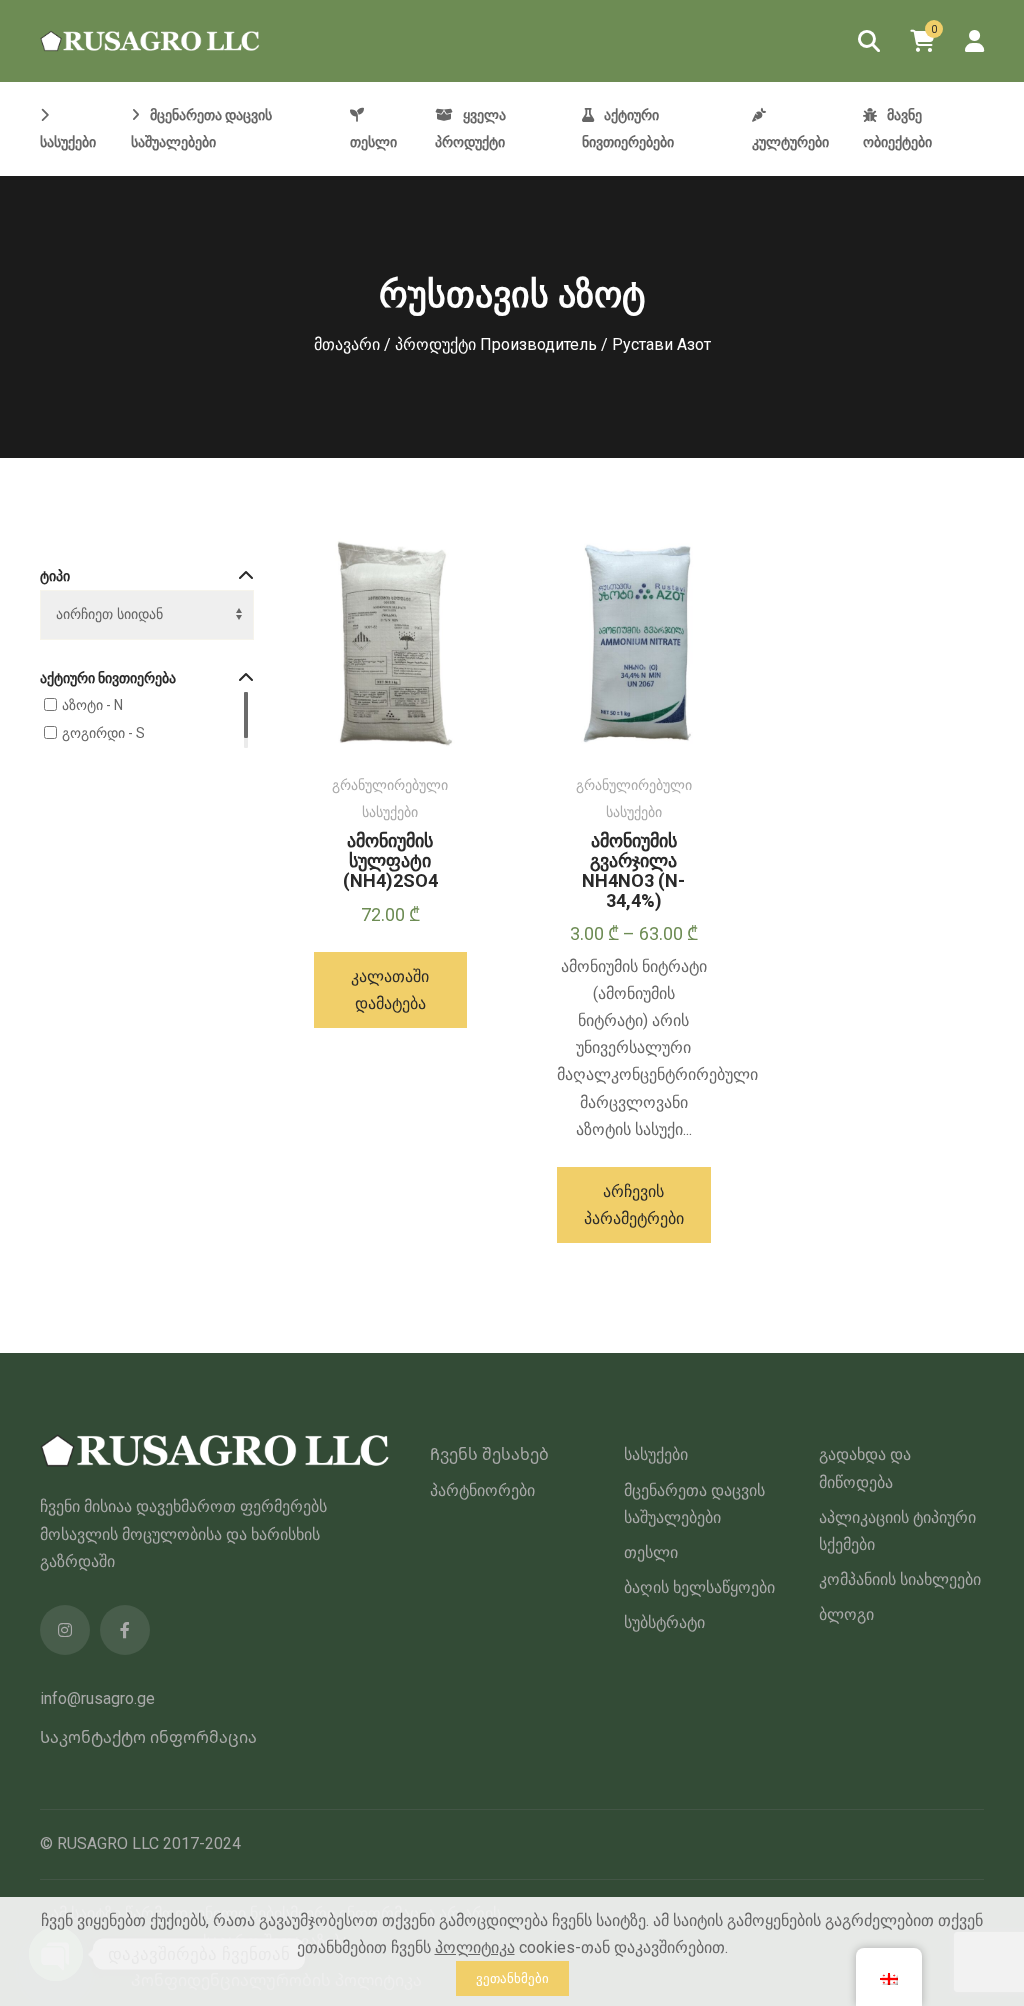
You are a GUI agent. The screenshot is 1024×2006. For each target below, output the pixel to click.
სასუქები (656, 1454)
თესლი (651, 1552)
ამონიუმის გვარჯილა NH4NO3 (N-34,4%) (633, 870)
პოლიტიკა (475, 1947)
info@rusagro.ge (97, 1698)
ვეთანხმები (512, 1978)
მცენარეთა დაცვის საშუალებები (694, 1504)
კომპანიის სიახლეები (900, 1579)
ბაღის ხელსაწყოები (699, 1587)
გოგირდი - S (103, 733)
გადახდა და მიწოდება (865, 1468)
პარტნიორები (482, 1490)
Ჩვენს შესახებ (489, 1454)
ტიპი (55, 576)
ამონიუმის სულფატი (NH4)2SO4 (390, 860)
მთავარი (347, 344)
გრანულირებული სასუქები (390, 798)
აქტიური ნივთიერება (108, 678)
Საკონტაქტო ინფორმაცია (148, 1737)
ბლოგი (846, 1614)
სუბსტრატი (664, 1622)
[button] (391, 990)
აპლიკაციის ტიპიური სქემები (897, 1531)
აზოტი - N (92, 705)
